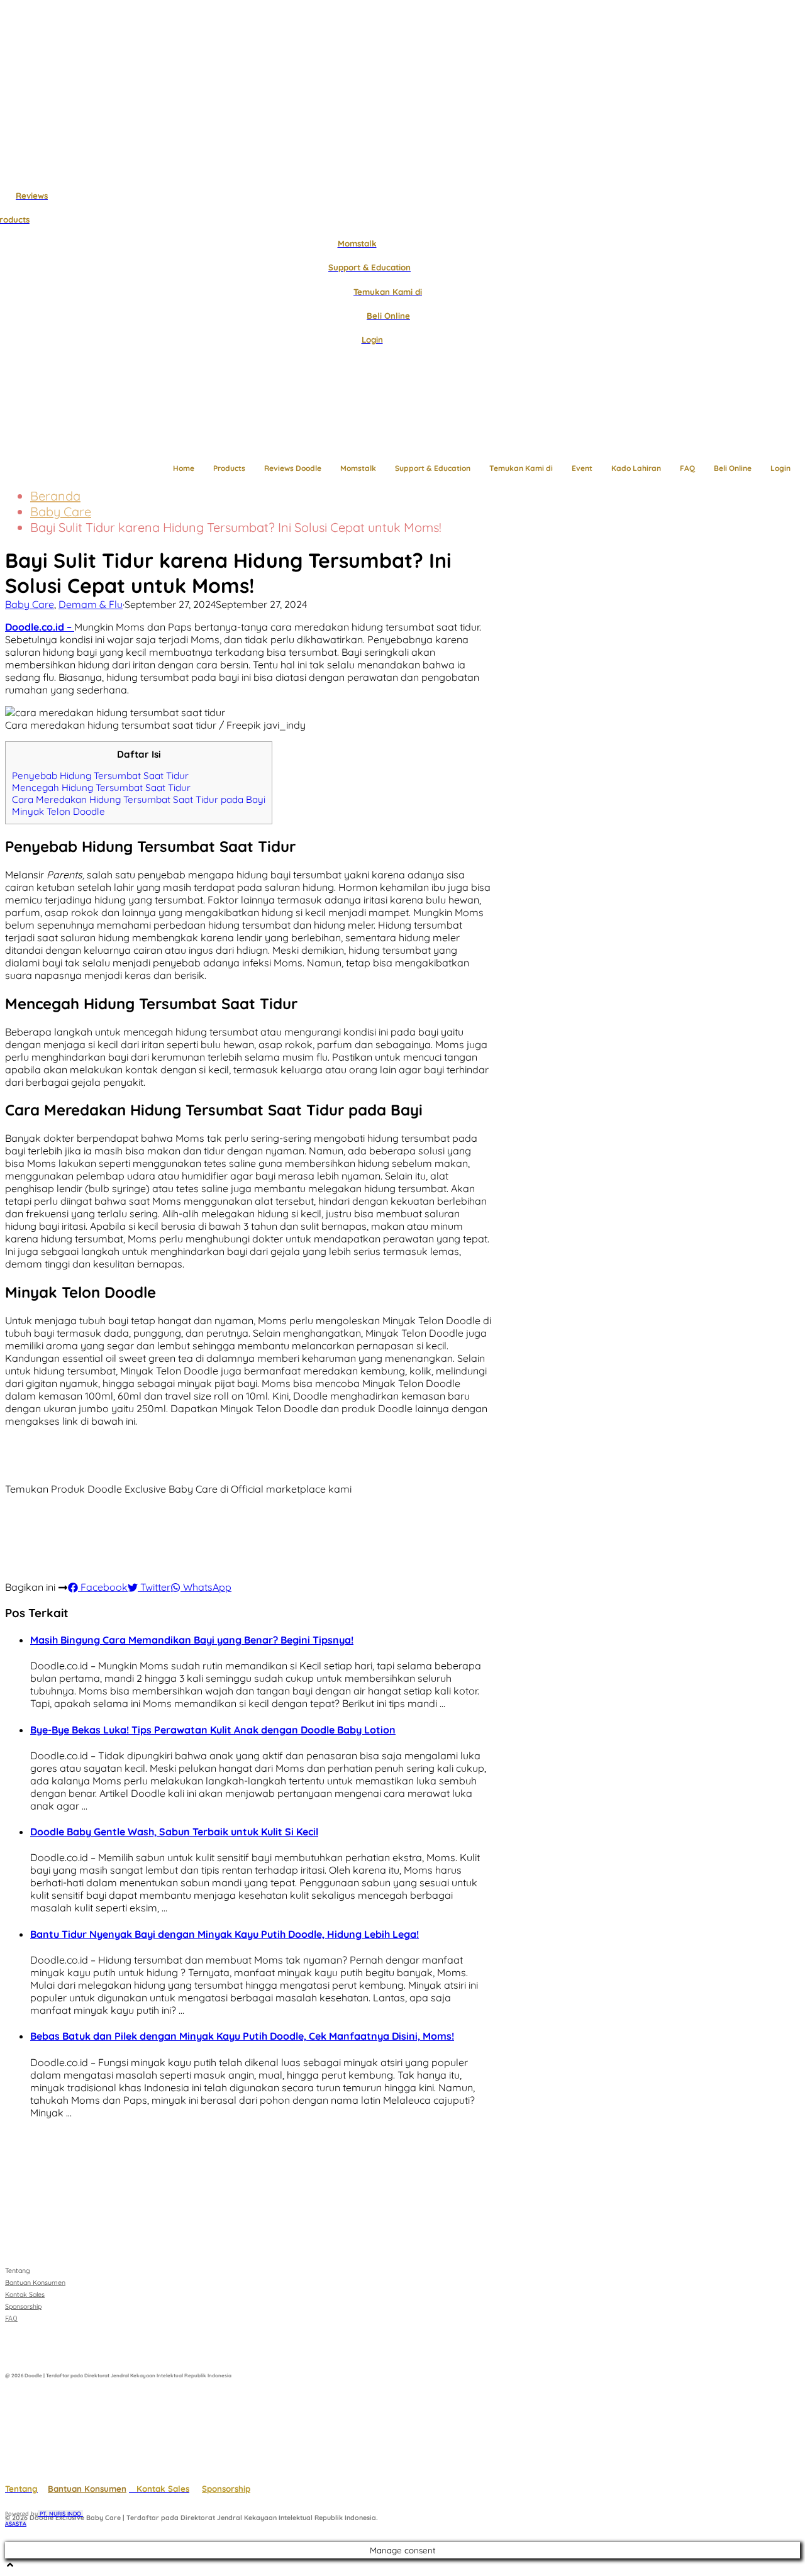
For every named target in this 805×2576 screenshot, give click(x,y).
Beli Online (733, 468)
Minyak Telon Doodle (58, 811)
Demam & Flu (91, 604)
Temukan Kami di (521, 468)
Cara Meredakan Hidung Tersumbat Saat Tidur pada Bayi (139, 799)
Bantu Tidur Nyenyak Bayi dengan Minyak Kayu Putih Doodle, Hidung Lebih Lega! (225, 1934)
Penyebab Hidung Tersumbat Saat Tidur (100, 776)
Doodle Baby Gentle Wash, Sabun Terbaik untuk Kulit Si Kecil (174, 1832)
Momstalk (358, 468)
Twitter (154, 1587)
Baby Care (61, 511)
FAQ (687, 468)
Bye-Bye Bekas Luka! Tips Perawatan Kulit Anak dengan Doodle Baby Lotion (213, 1730)
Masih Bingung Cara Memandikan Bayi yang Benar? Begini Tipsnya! (192, 1640)
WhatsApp (206, 1587)
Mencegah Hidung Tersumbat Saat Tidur (101, 788)
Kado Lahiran (636, 468)
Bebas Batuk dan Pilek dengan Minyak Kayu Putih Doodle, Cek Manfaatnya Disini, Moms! (242, 2036)
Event (582, 468)
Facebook (103, 1587)
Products (229, 468)
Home (184, 468)
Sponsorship (226, 2489)
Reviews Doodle (293, 468)
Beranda (55, 496)
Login (780, 468)
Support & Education (433, 468)
